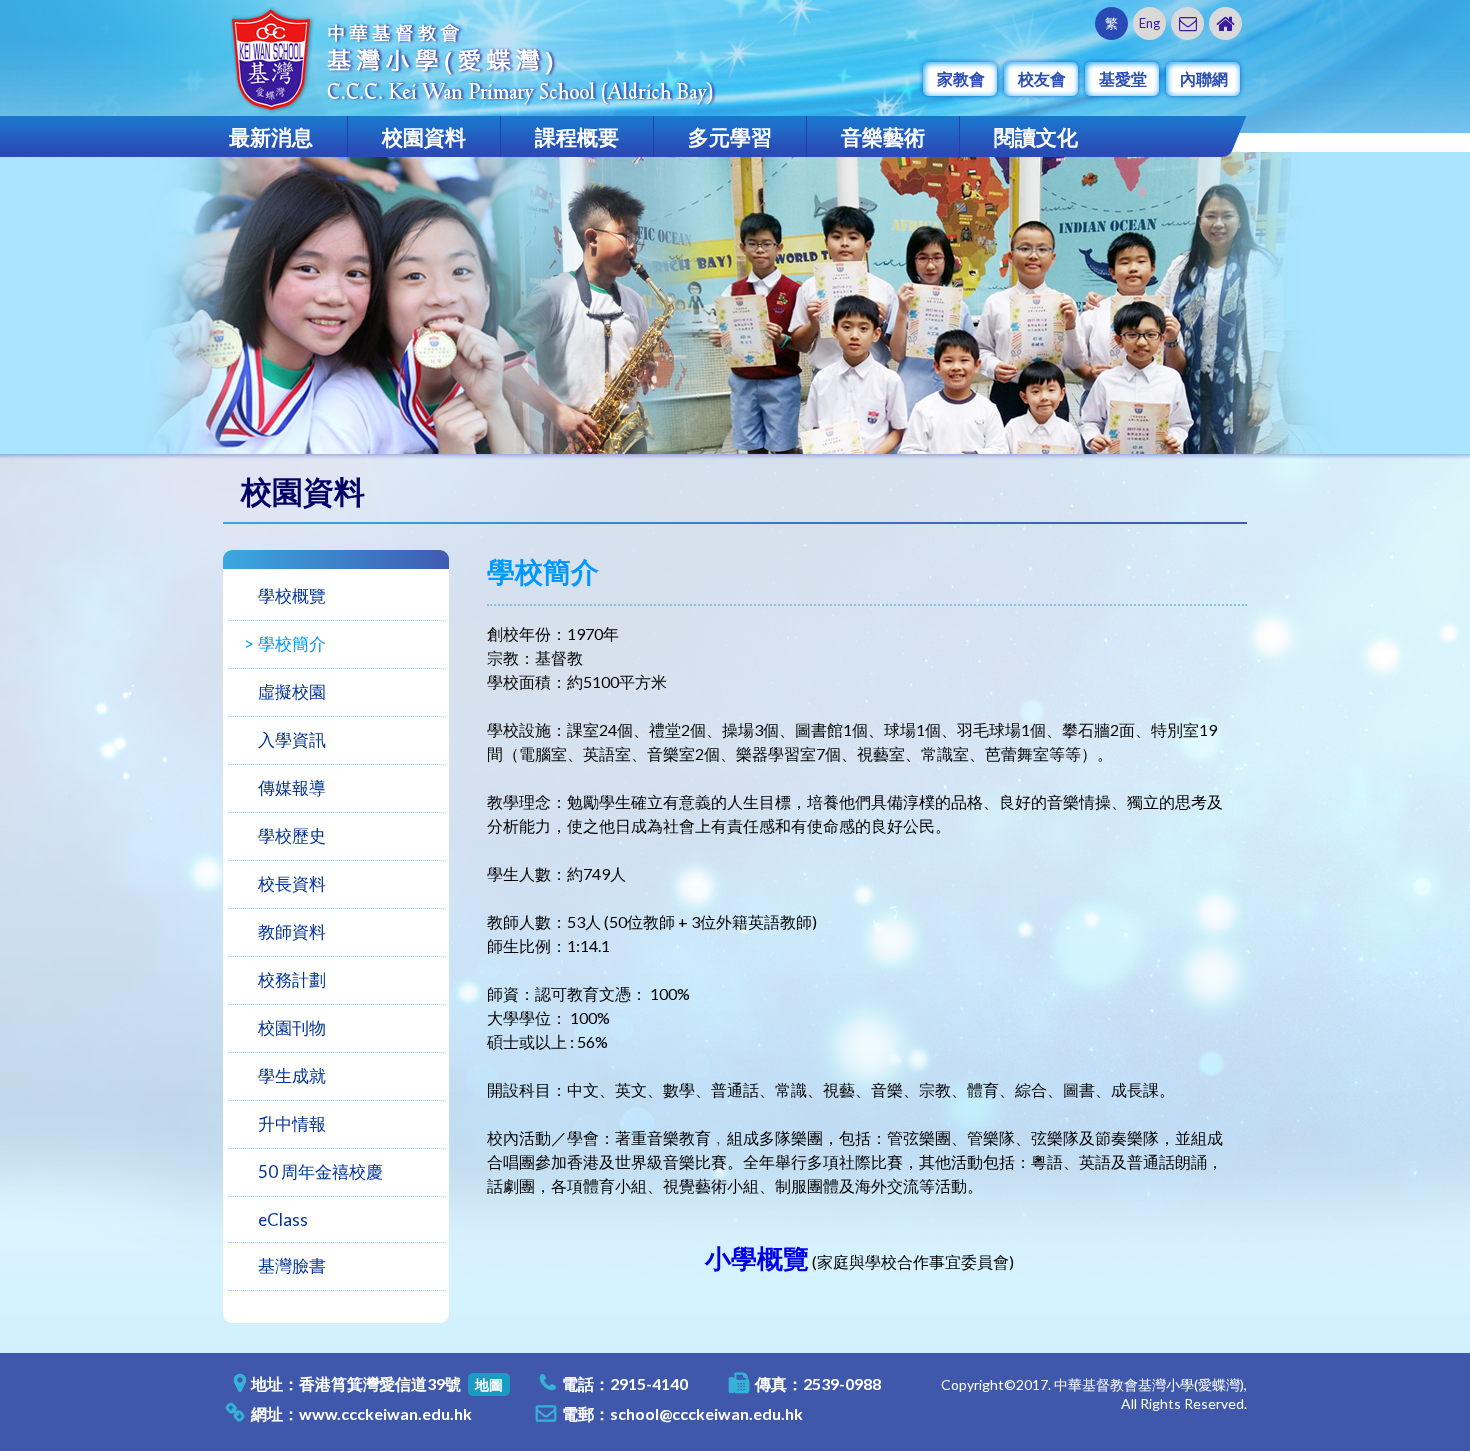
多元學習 (730, 136)
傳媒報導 (292, 787)
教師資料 (292, 931)
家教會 (961, 78)
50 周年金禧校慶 (320, 1171)
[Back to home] (1225, 23)
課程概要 (577, 136)
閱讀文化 (1036, 136)
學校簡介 (292, 643)
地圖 (489, 1384)
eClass (283, 1219)
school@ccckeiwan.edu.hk (706, 1413)
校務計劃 (292, 979)
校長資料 (292, 883)
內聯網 (1204, 78)
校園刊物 (292, 1027)
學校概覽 (292, 595)
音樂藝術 (883, 136)
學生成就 (292, 1075)
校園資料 (424, 136)
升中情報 (292, 1123)
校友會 (1042, 78)
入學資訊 (292, 739)
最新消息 (271, 136)
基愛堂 (1123, 78)
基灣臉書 (292, 1265)
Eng (1149, 23)
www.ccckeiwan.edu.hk (385, 1413)
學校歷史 (292, 835)
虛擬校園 (292, 691)
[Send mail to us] (1187, 23)
